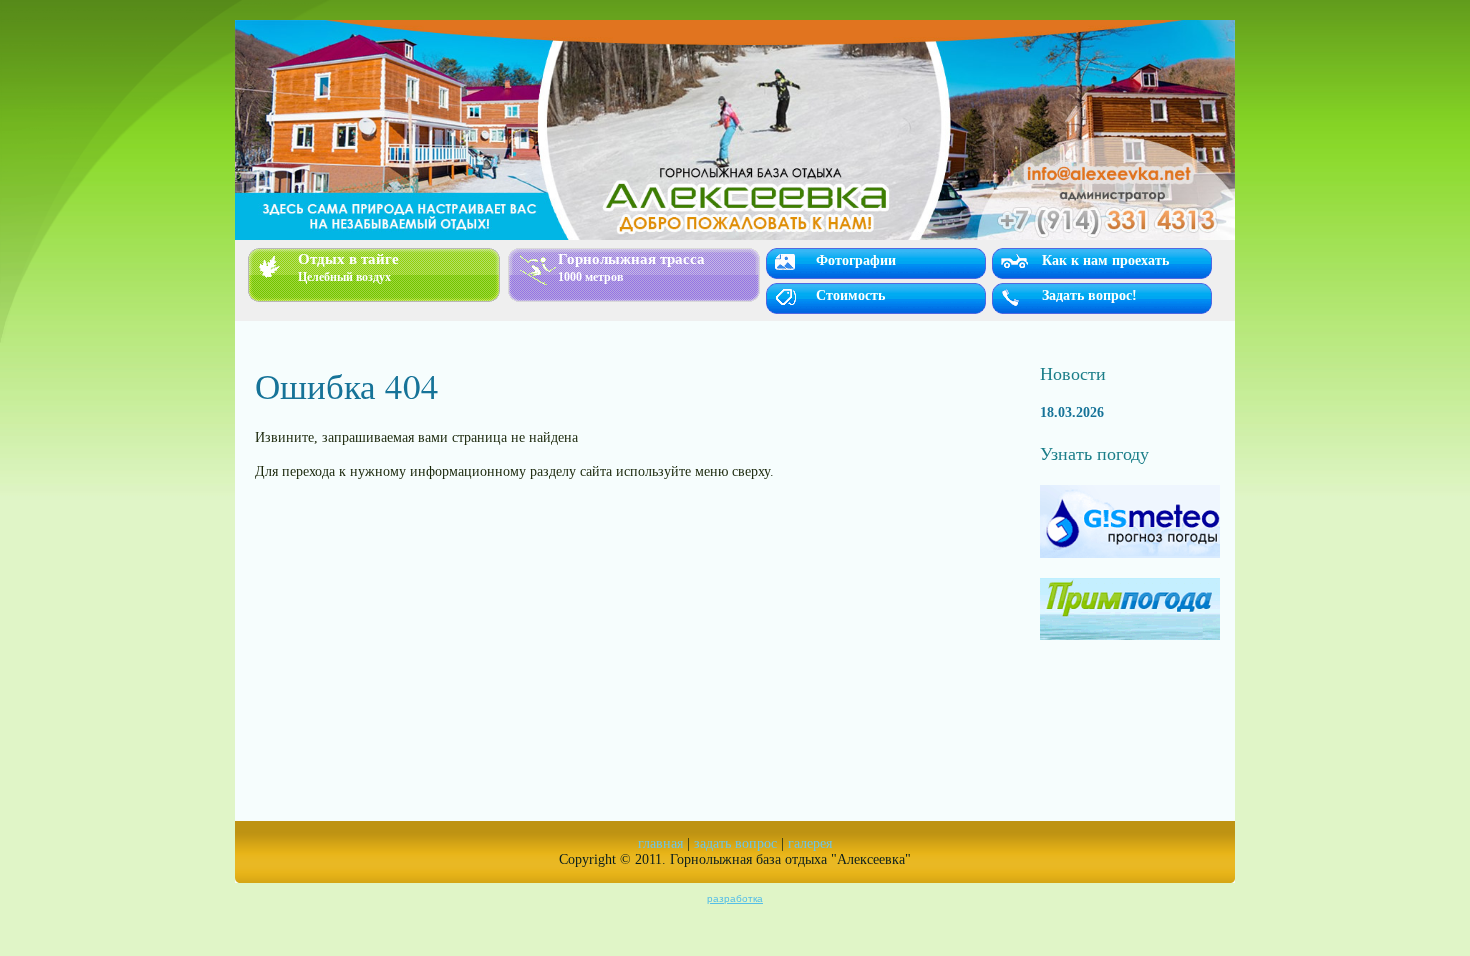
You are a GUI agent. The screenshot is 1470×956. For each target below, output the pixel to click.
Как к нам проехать (1105, 260)
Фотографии (856, 260)
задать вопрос (735, 843)
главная (660, 843)
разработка (735, 898)
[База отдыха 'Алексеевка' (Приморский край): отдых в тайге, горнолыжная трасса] (735, 130)
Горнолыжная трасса (631, 267)
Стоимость (850, 295)
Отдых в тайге (348, 267)
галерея (810, 843)
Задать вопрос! (1089, 295)
